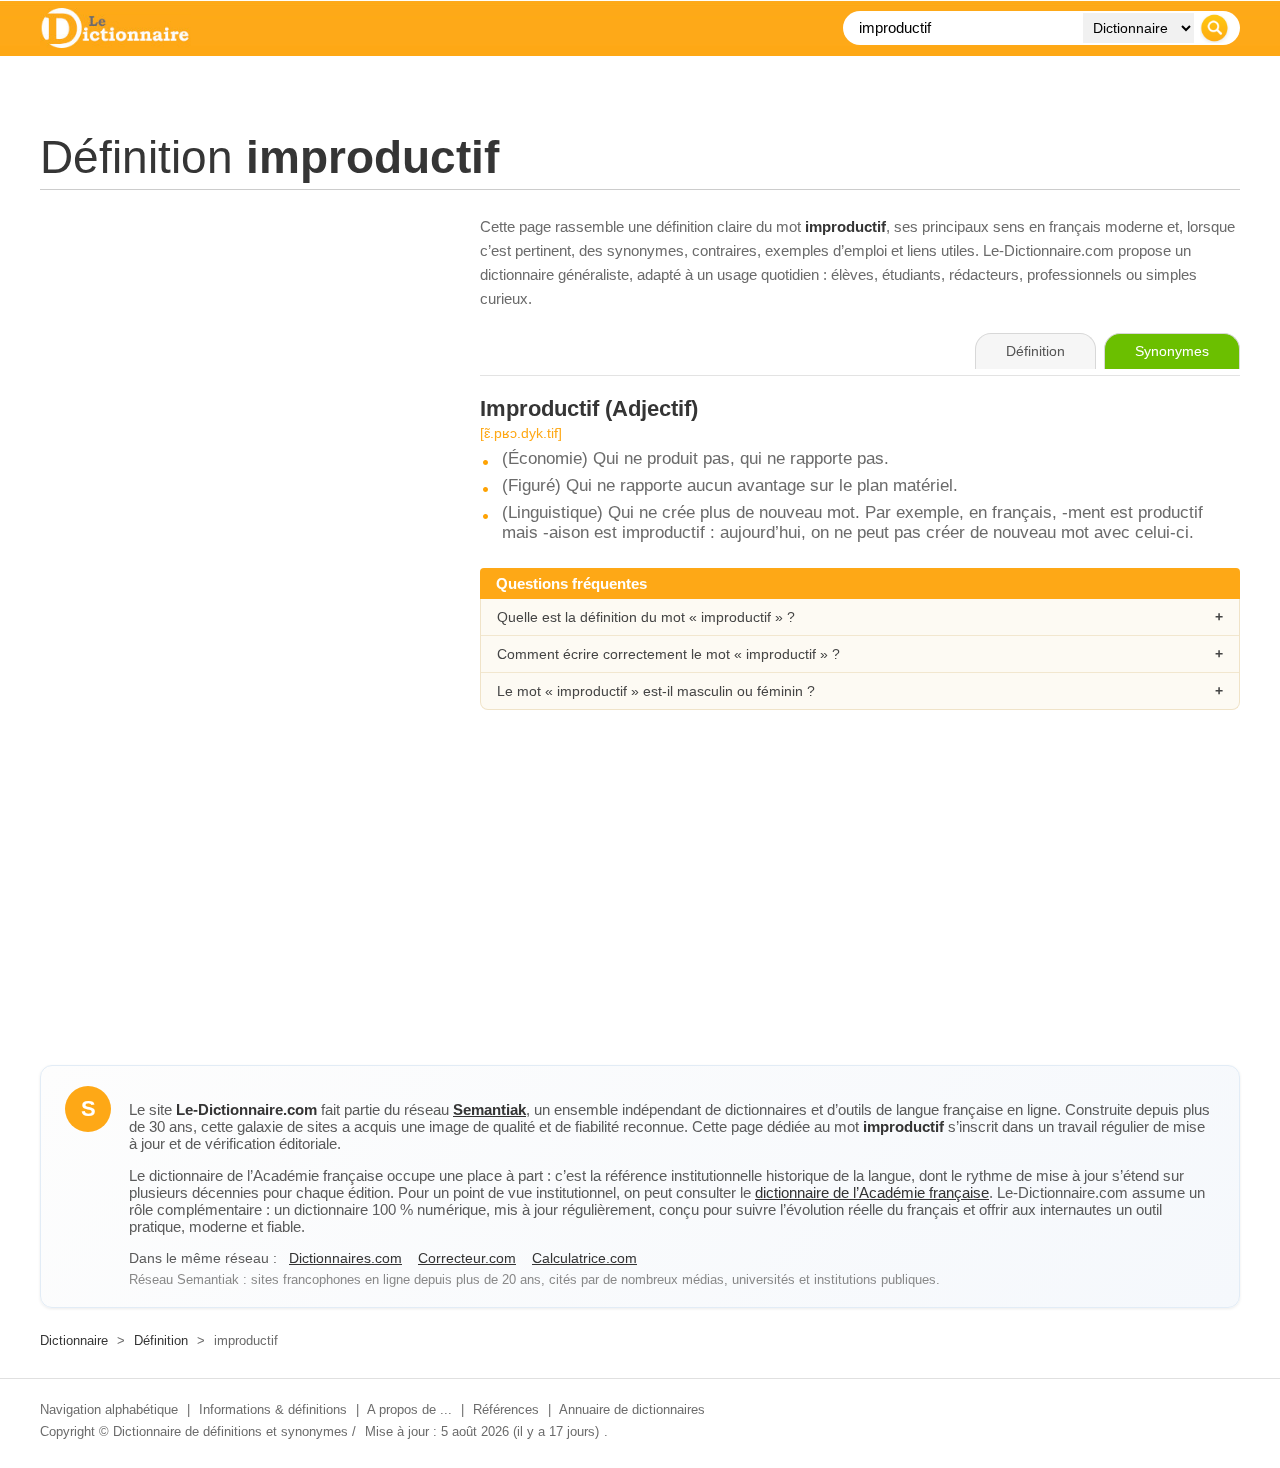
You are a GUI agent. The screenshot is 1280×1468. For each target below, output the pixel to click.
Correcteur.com (467, 1258)
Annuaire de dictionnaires (632, 1409)
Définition (161, 1340)
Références (506, 1409)
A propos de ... (409, 1409)
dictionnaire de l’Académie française (872, 1192)
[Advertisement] (240, 355)
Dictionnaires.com (345, 1258)
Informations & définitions (273, 1409)
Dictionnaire (74, 1340)
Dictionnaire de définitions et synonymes (230, 1431)
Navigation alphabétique (109, 1409)
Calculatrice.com (584, 1258)
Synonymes (1172, 351)
